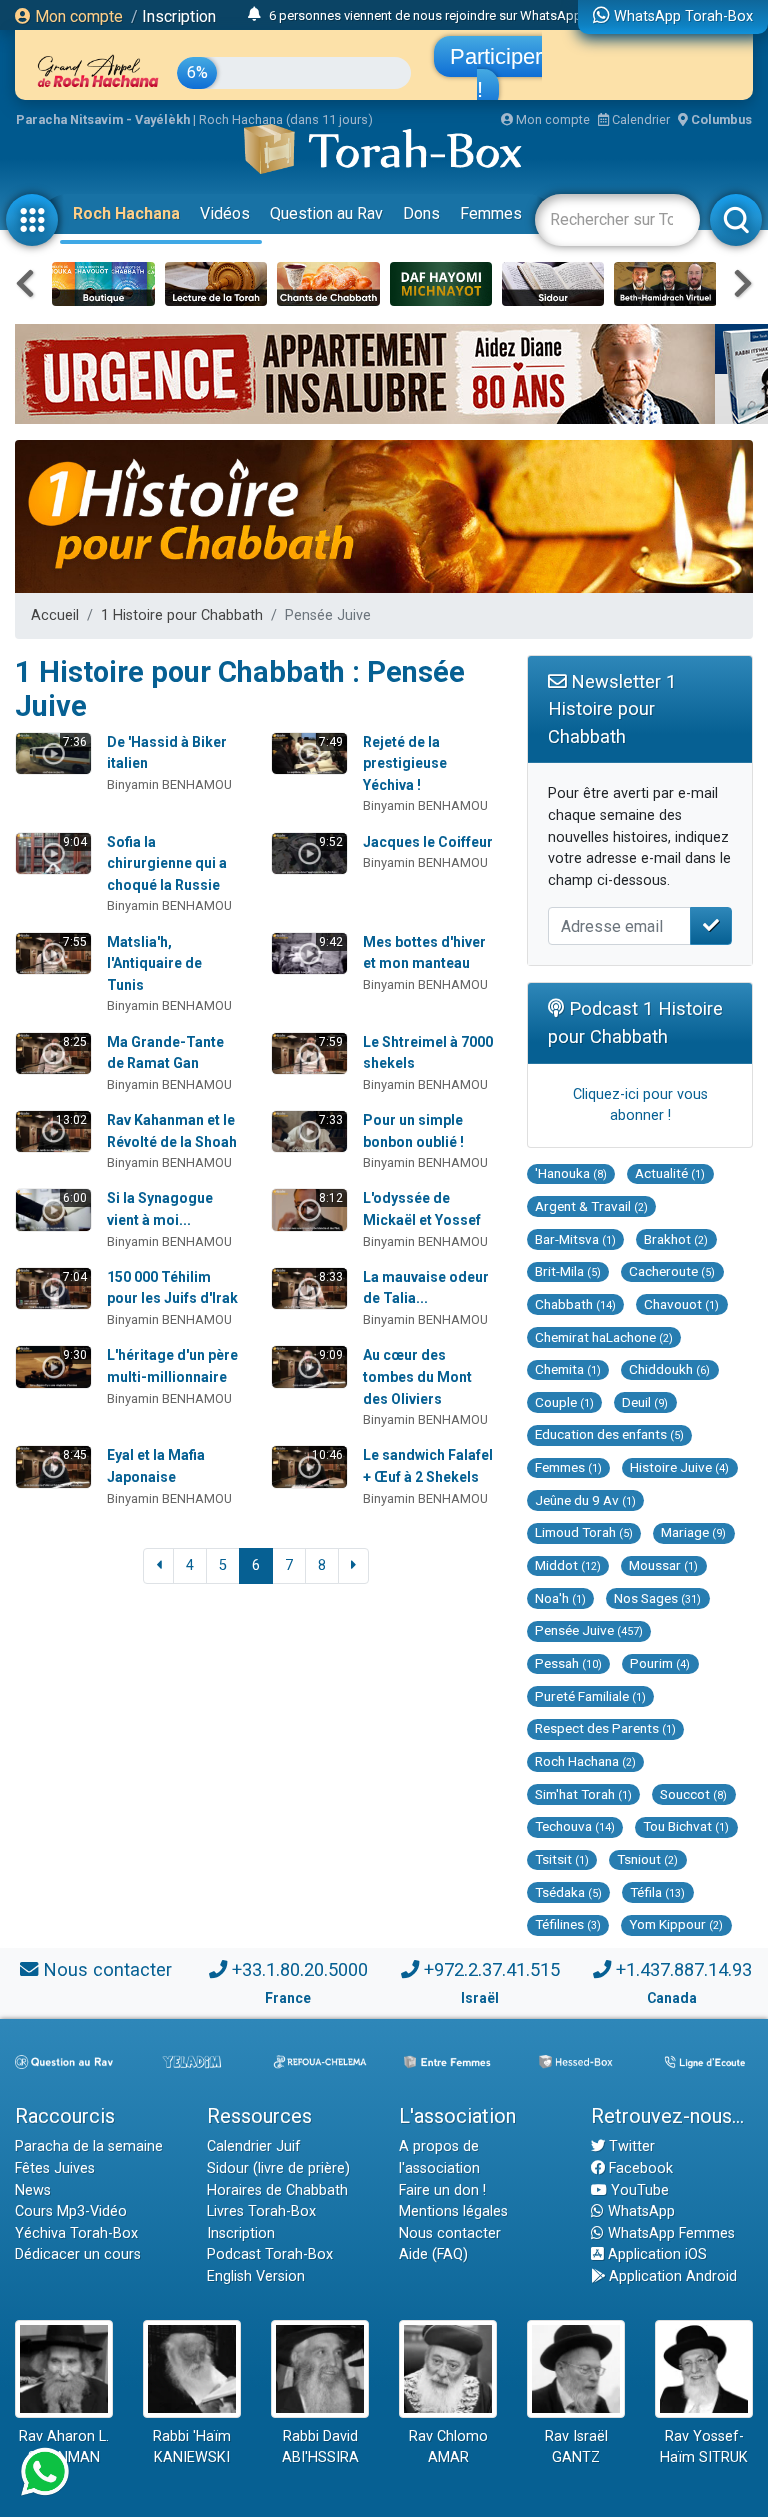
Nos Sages (657, 1598)
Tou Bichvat (686, 1826)
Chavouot (681, 1304)
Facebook (639, 2168)
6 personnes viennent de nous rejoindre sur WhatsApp (425, 15)
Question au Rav (326, 213)
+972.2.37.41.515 (492, 1969)
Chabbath (575, 1304)
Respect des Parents (605, 1728)
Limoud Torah (584, 1532)
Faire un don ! (442, 2190)
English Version (256, 2276)
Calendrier (639, 119)
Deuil (645, 1402)
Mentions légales (453, 2211)
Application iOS (655, 2254)
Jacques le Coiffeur (428, 842)
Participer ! (496, 73)
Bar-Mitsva (575, 1239)
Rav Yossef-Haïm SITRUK (704, 2447)
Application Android (671, 2276)
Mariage (693, 1532)
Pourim (660, 1663)
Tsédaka (568, 1892)
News (33, 2190)
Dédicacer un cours (78, 2254)
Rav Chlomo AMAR (448, 2447)
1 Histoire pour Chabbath (182, 615)
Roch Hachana (126, 213)
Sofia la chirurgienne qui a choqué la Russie (167, 863)
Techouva (575, 1826)
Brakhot (676, 1239)
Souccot (693, 1794)
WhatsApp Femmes (669, 2233)
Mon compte (77, 16)
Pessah (568, 1663)
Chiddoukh (669, 1369)
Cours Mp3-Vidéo (71, 2211)
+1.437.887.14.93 (684, 1969)
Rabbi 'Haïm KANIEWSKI (192, 2447)
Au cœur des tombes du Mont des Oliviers (417, 1376)
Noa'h (560, 1598)
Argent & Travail (591, 1206)
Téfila (657, 1892)
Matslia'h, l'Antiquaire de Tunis (154, 963)
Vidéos (225, 213)
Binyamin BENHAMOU (169, 784)
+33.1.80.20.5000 (300, 1969)
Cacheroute (672, 1271)
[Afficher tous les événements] (254, 15)
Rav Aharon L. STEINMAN (64, 2447)
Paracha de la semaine (89, 2146)
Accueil (55, 615)
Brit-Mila (568, 1271)
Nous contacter (107, 1969)
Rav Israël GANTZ (576, 2447)
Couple (564, 1402)
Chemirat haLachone (604, 1337)
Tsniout (647, 1859)
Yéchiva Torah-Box (76, 2233)
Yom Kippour (676, 1924)
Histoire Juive (679, 1467)
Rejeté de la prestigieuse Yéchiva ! (405, 763)
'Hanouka (571, 1173)
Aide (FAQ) (433, 2254)
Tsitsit (562, 1859)
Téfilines (568, 1924)
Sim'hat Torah (583, 1794)
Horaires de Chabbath (277, 2190)
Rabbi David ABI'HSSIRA (320, 2447)
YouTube (638, 2190)
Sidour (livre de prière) (278, 2168)
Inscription (179, 16)
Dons (421, 213)
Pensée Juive (589, 1630)
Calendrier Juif (254, 2146)
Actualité (670, 1173)
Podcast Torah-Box (270, 2254)
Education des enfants (609, 1434)
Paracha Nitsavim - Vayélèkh (103, 119)
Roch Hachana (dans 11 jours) (286, 119)
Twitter (630, 2146)
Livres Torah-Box (261, 2211)
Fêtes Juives (55, 2168)
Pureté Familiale (590, 1696)
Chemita (568, 1369)
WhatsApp (639, 2211)
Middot (568, 1565)
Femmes (491, 213)
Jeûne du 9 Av (585, 1500)
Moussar (663, 1565)
